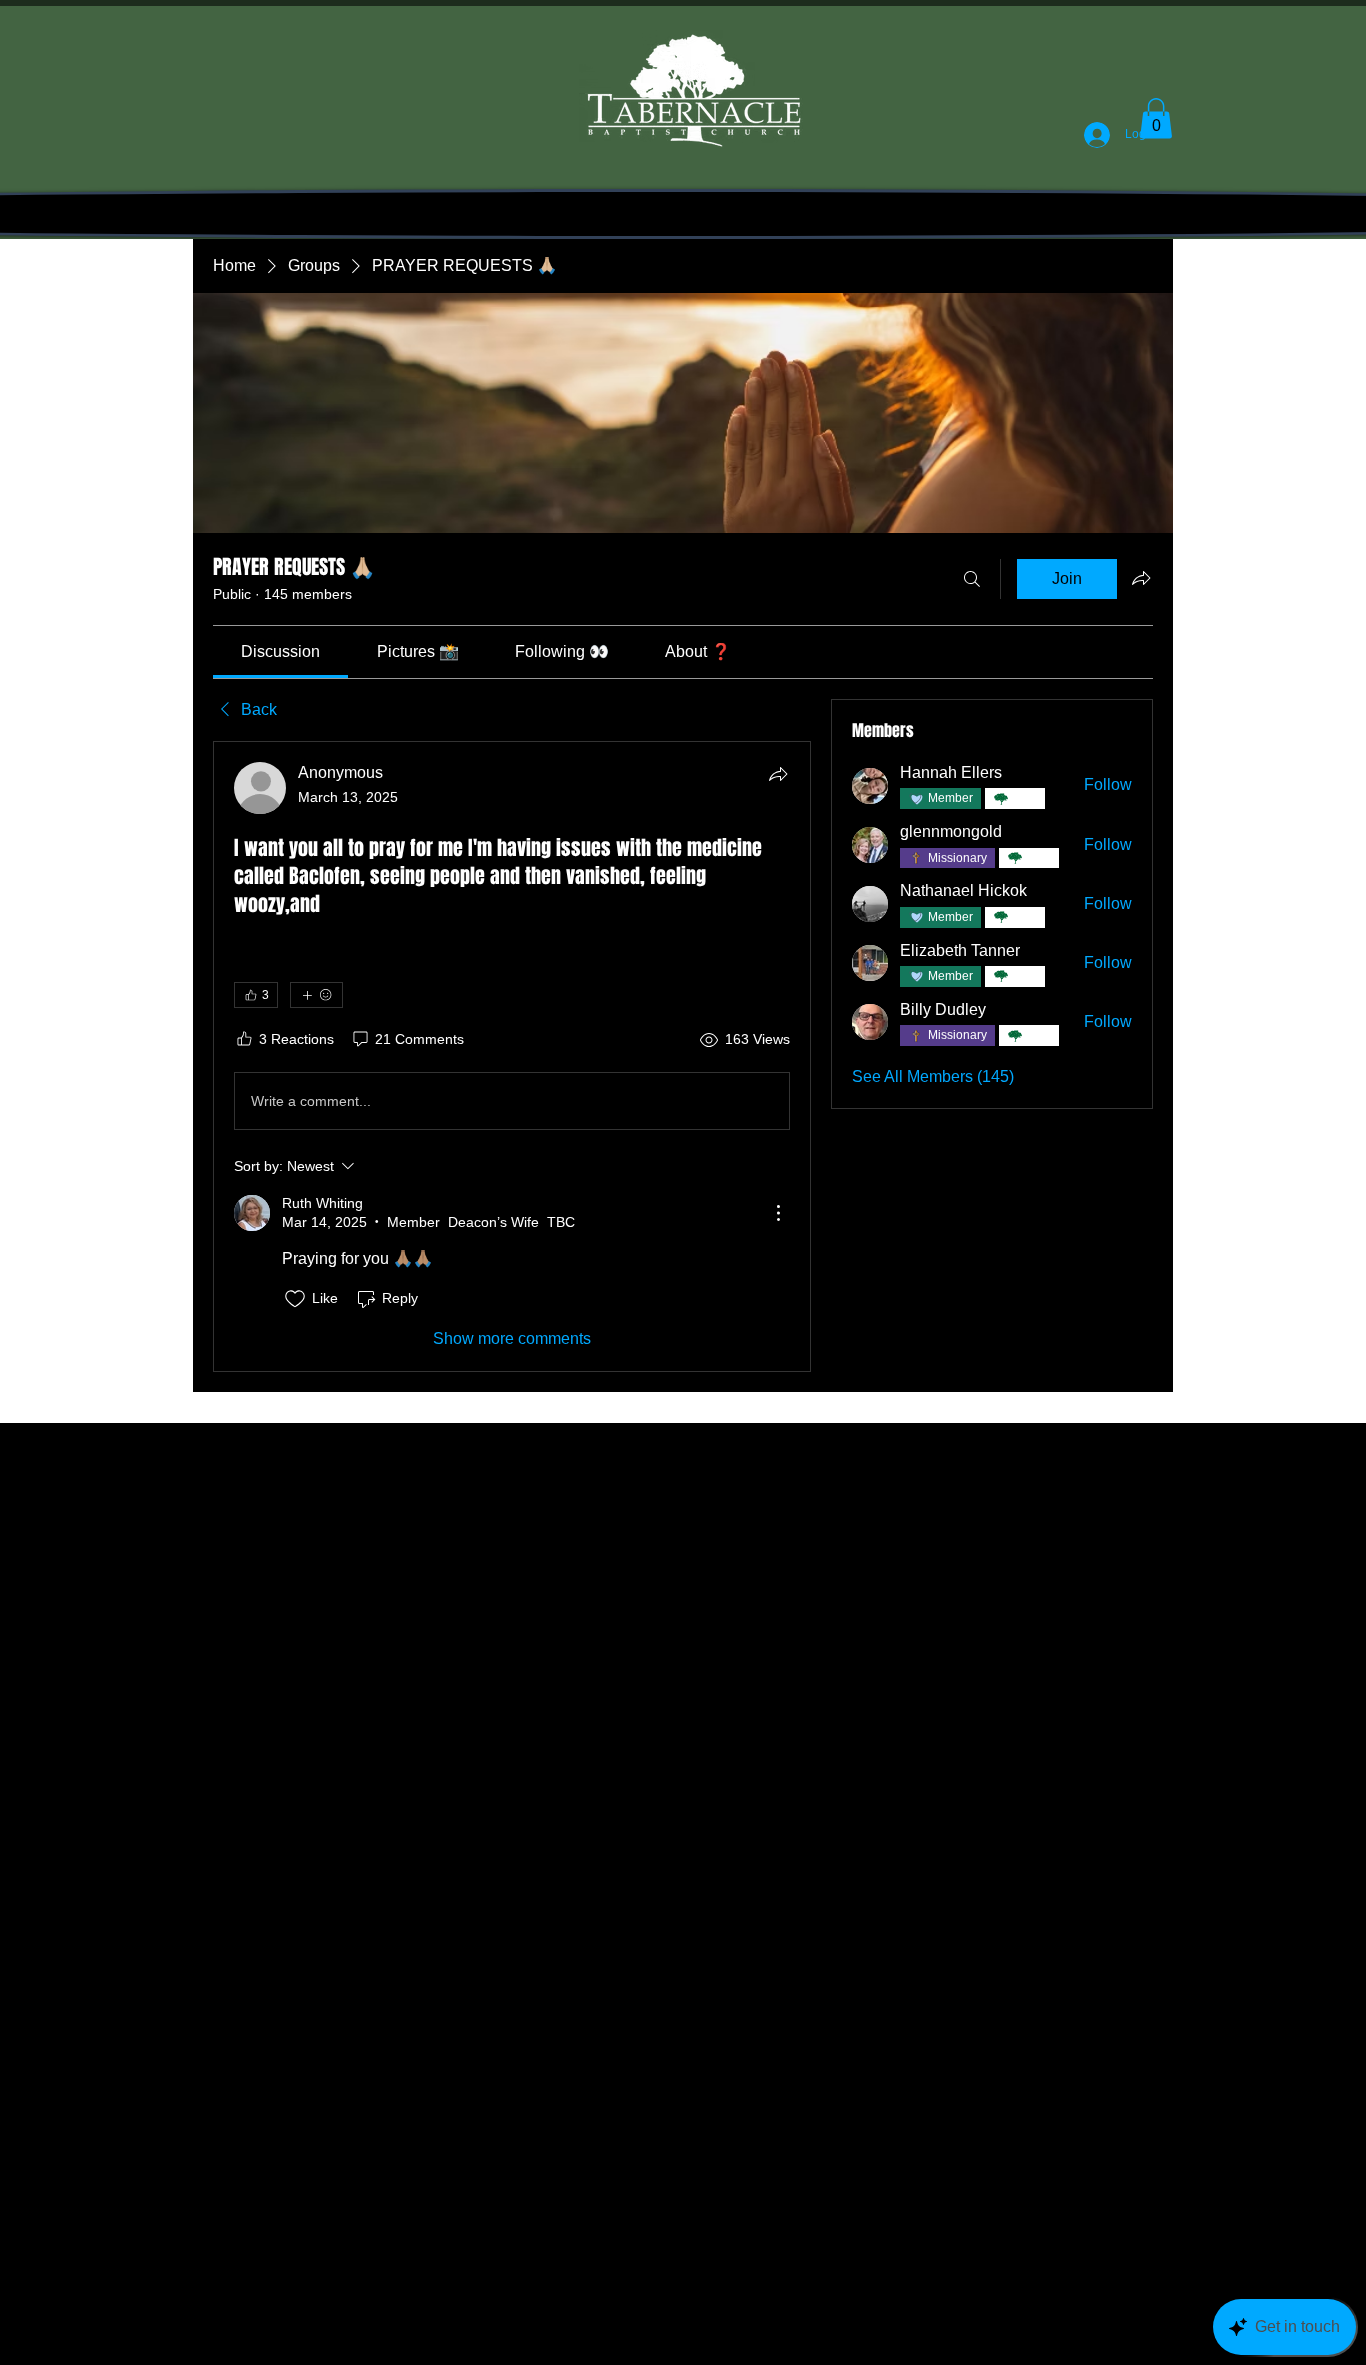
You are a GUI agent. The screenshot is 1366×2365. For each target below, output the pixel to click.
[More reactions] (316, 995)
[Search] (972, 579)
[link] (280, 651)
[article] (512, 1056)
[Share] (778, 774)
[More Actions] (778, 1213)
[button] (1156, 118)
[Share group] (1141, 578)
